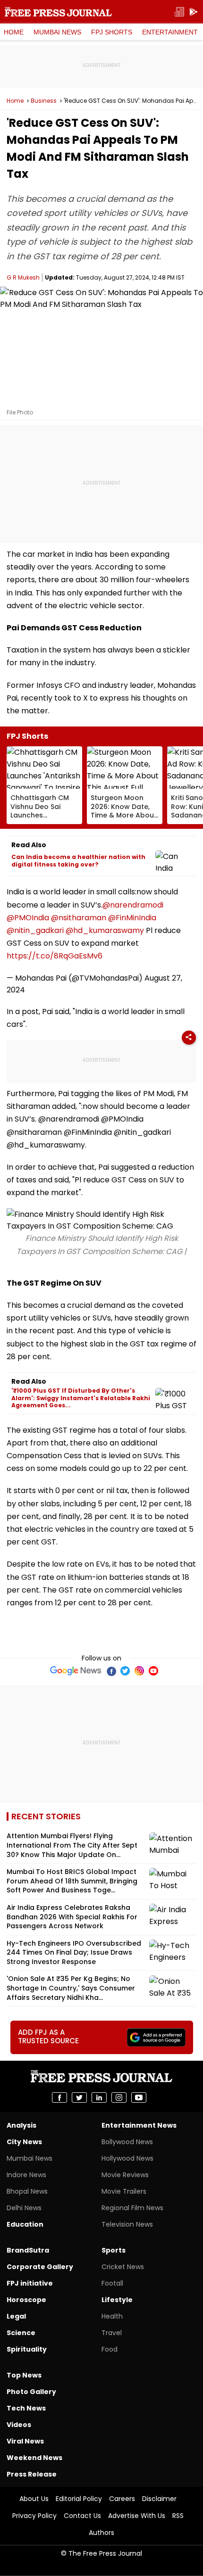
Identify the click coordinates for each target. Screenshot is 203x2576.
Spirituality (27, 2349)
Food (110, 2349)
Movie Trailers (124, 2191)
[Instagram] (139, 1671)
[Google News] (76, 1671)
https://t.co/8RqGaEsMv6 (55, 956)
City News (24, 2142)
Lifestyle (117, 2300)
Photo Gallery (31, 2392)
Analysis (21, 2125)
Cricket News (123, 2267)
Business (44, 101)
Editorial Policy (79, 2499)
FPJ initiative (30, 2283)
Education (25, 2224)
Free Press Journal (58, 12)
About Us (34, 2499)
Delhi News (24, 2208)
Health (112, 2316)
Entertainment (170, 32)
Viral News (25, 2441)
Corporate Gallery (40, 2267)
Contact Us (82, 2516)
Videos (19, 2425)
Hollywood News (127, 2158)
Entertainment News (139, 2125)
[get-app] (194, 12)
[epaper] (179, 12)
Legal (16, 2316)
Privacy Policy (34, 2516)
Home (14, 32)
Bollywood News (127, 2142)
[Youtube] (153, 1671)
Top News (24, 2375)
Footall (112, 2283)
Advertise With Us (137, 2516)
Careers (122, 2499)
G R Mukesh (23, 277)
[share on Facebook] (59, 2097)
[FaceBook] (111, 1671)
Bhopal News (27, 2191)
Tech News (26, 2408)
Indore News (26, 2175)
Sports (114, 2250)
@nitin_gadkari (35, 930)
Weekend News (34, 2458)
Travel (112, 2333)
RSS (178, 2516)
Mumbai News (57, 32)
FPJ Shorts (112, 32)
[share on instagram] (119, 2097)
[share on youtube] (139, 2097)
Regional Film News (132, 2208)
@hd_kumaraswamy (105, 930)
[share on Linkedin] (99, 2097)
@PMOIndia (28, 918)
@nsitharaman (79, 918)
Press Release (32, 2474)
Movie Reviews (125, 2175)
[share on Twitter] (79, 2097)
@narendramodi (133, 905)
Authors (101, 2533)
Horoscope (26, 2300)
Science (21, 2333)
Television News (127, 2224)
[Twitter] (125, 1671)
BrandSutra (28, 2250)
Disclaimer (159, 2499)
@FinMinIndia (132, 918)
